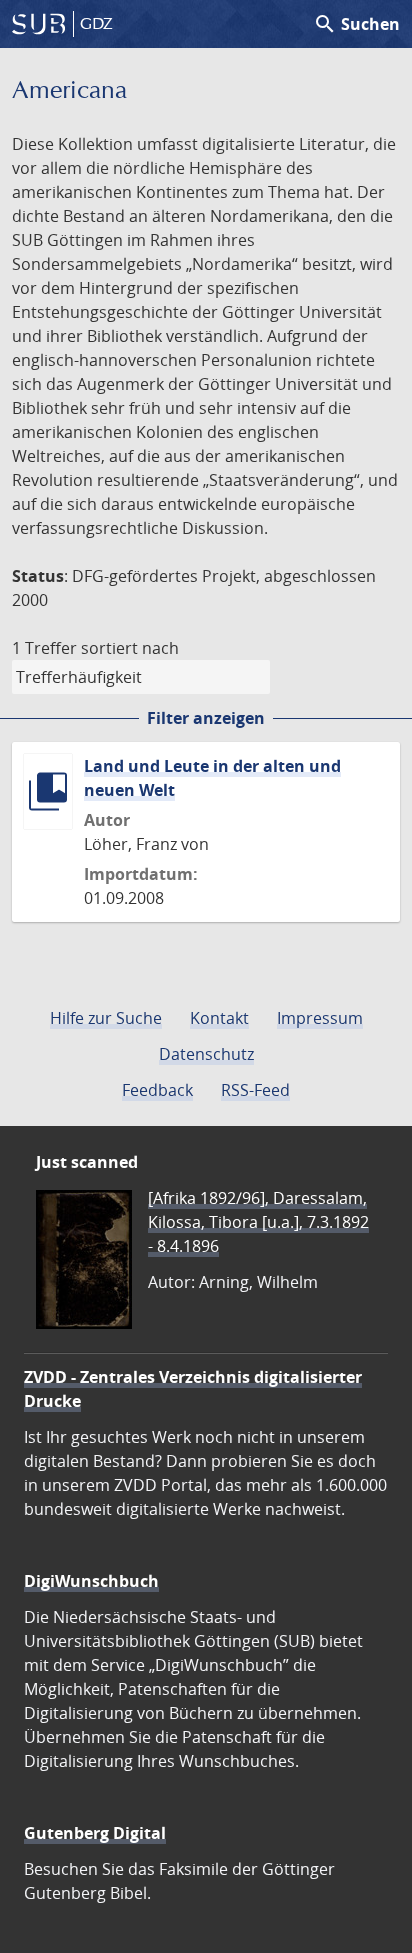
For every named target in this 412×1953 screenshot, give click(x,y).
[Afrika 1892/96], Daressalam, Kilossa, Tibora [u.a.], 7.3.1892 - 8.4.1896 (258, 1222)
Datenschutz (206, 1054)
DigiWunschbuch (91, 1581)
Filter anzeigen (206, 718)
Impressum (320, 1018)
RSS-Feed (255, 1090)
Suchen (356, 24)
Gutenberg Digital (95, 1833)
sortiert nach (130, 648)
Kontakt (219, 1018)
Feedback (157, 1090)
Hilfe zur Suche (106, 1018)
